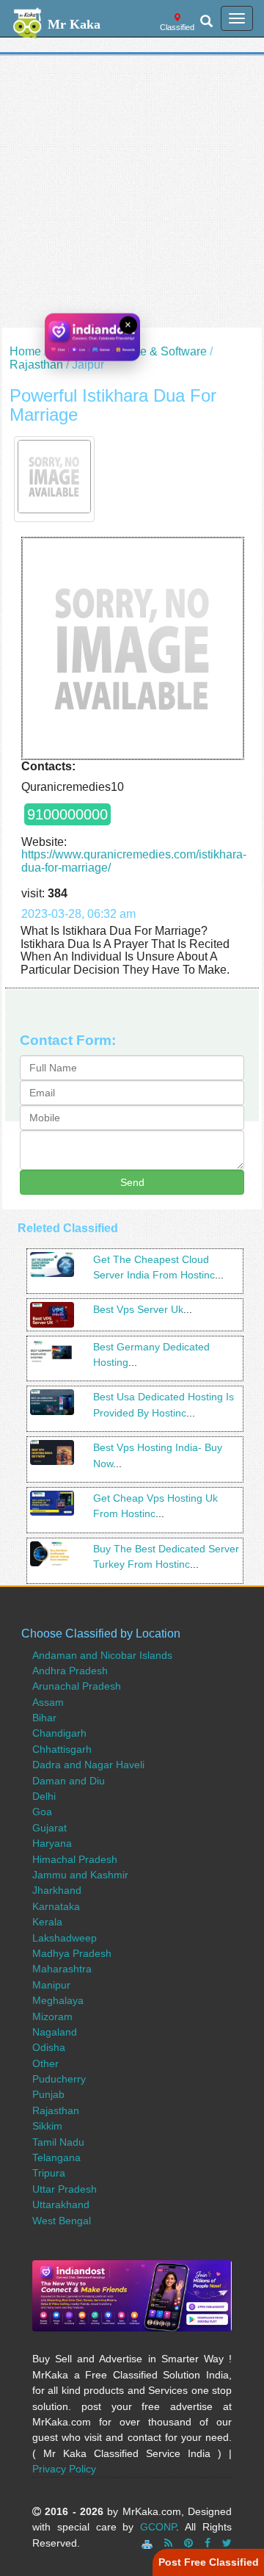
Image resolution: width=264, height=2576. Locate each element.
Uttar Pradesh (65, 2189)
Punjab (48, 2094)
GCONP (158, 2527)
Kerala (47, 1922)
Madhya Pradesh (72, 1953)
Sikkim (47, 2126)
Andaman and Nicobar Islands (102, 1655)
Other (45, 2063)
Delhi (44, 1796)
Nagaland (55, 2032)
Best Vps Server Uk (138, 1309)
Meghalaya (58, 2000)
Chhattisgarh (62, 1749)
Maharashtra (62, 1969)
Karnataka (56, 1906)
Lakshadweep (65, 1938)
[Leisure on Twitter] (227, 2543)
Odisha (49, 2047)
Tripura (49, 2173)
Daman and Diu (69, 1781)
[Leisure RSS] (168, 2543)
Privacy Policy (64, 2469)
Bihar (44, 1718)
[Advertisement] (132, 195)
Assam (48, 1702)
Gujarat (49, 1828)
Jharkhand (57, 1890)
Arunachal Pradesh (77, 1686)
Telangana (56, 2157)
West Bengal (62, 2221)
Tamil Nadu (58, 2142)
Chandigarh (59, 1733)
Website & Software (155, 351)
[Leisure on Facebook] (208, 2543)
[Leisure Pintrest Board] (188, 2543)
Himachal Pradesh (75, 1859)
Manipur (51, 1985)
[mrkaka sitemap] (148, 2543)
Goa (42, 1812)
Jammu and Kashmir (80, 1875)
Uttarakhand (61, 2204)
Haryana (52, 1843)
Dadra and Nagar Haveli (88, 1765)
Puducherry (59, 2079)
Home (25, 351)
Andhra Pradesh (70, 1671)
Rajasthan (36, 365)
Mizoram (52, 2016)
